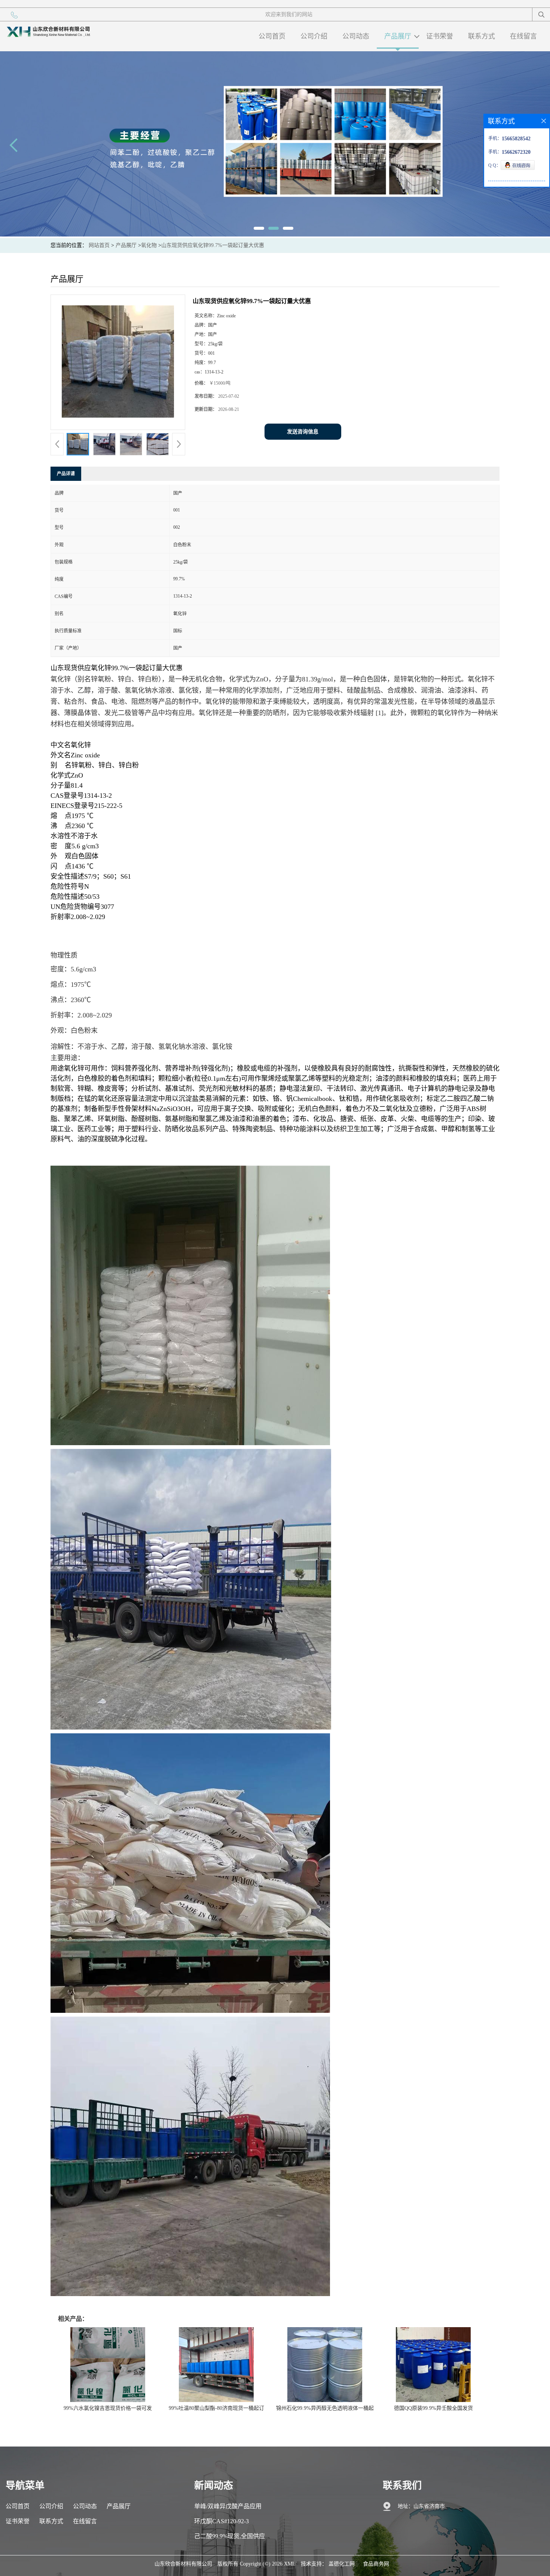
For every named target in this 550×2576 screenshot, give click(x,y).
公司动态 (356, 36)
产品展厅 (398, 36)
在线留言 (523, 36)
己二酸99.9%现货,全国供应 (230, 2536)
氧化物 (149, 245)
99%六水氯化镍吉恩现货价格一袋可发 (108, 2408)
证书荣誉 (440, 36)
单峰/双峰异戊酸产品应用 (228, 2506)
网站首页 (99, 245)
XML (290, 2564)
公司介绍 (314, 36)
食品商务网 (376, 2564)
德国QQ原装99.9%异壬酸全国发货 (433, 2408)
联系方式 (482, 36)
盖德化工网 (342, 2564)
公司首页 (272, 36)
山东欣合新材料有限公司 (183, 2564)
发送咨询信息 (303, 432)
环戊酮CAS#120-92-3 (221, 2521)
